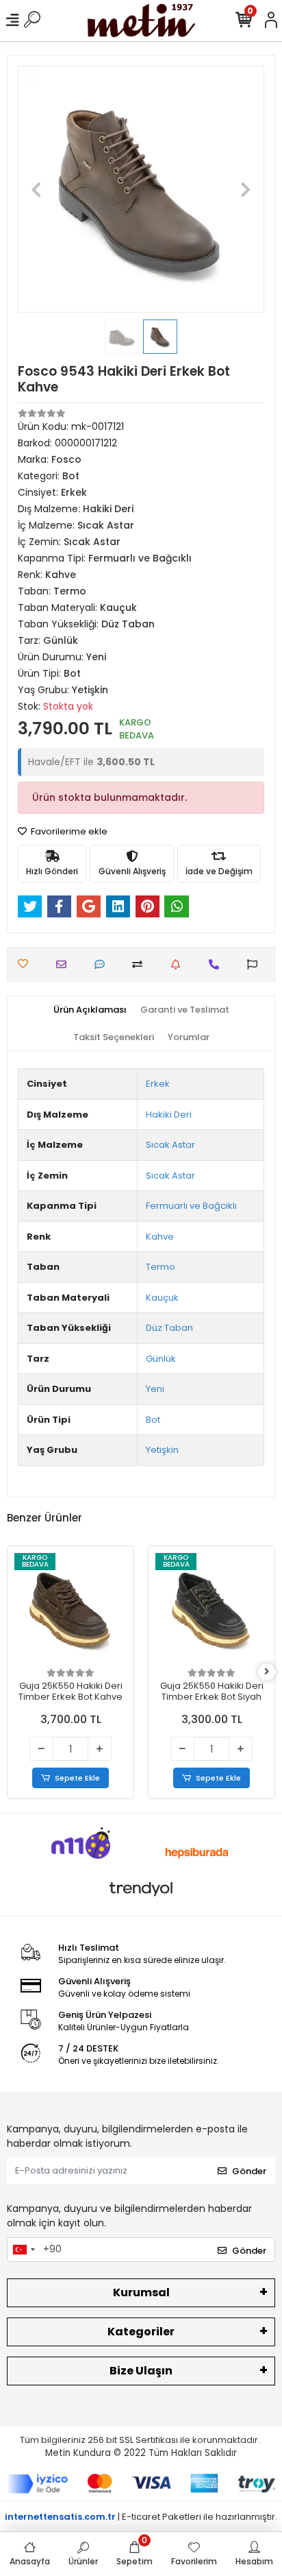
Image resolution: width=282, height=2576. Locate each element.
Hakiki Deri (169, 1115)
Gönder (249, 2171)
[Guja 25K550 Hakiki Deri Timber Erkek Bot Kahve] (70, 1609)
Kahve (160, 1237)
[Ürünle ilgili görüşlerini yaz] (103, 964)
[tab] (90, 1010)
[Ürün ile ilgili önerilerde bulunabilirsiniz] (256, 964)
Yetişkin (162, 1450)
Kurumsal (141, 2292)
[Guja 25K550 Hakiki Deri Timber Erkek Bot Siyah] (211, 1609)
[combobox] (23, 2250)
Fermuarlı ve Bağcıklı (191, 1206)
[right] (267, 1672)
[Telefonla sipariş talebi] (217, 964)
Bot (153, 1420)
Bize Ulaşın (141, 2371)
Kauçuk (162, 1298)
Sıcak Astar (170, 1145)
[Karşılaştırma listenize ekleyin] (141, 964)
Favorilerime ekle (68, 831)
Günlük (161, 1359)
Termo (161, 1267)
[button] (36, 189)
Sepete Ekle (77, 1778)
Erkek (158, 1084)
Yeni (155, 1389)
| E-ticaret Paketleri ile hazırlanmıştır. (141, 2517)
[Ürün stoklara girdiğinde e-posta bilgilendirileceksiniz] (179, 964)
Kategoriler (141, 2332)
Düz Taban (169, 1328)
